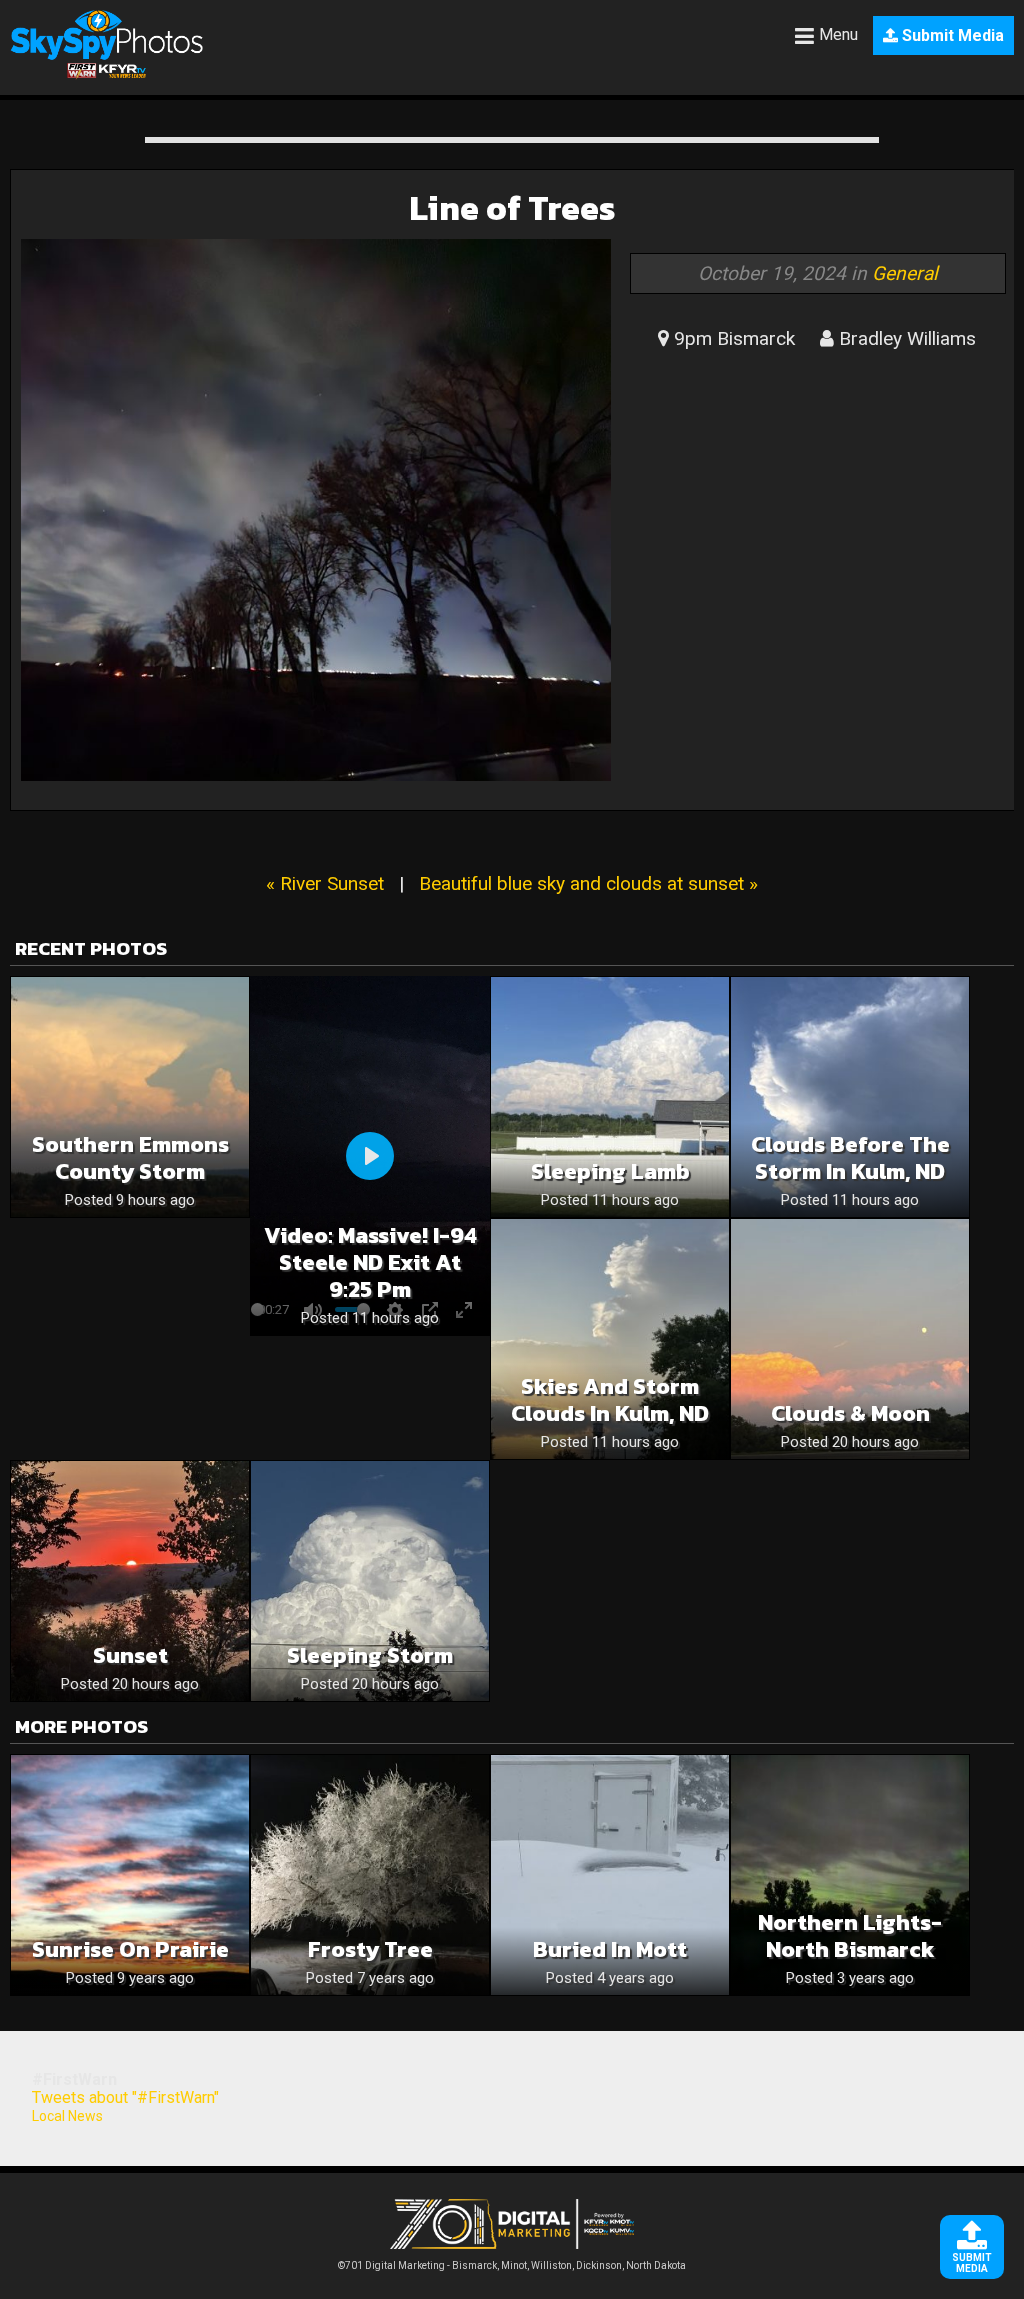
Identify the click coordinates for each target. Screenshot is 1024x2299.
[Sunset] (130, 1581)
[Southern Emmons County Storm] (130, 1097)
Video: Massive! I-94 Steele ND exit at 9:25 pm (370, 1262)
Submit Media (951, 35)
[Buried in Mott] (610, 1875)
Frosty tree (370, 1949)
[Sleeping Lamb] (610, 1097)
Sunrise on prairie (130, 1949)
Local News (67, 2116)
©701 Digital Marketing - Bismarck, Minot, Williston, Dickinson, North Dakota (512, 2265)
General (905, 273)
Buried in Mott (610, 1949)
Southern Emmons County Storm (130, 1158)
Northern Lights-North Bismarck (850, 1936)
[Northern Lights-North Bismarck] (850, 1875)
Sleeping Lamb (610, 1171)
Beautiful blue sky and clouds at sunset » (588, 883)
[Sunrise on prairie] (130, 1875)
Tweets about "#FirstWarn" (125, 2097)
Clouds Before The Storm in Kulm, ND (850, 1158)
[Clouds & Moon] (850, 1339)
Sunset (130, 1655)
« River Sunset (325, 883)
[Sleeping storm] (370, 1581)
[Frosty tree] (370, 1875)
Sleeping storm (370, 1655)
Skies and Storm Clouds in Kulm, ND (610, 1400)
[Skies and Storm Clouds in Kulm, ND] (610, 1339)
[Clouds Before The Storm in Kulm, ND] (850, 1097)
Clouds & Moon (850, 1413)
